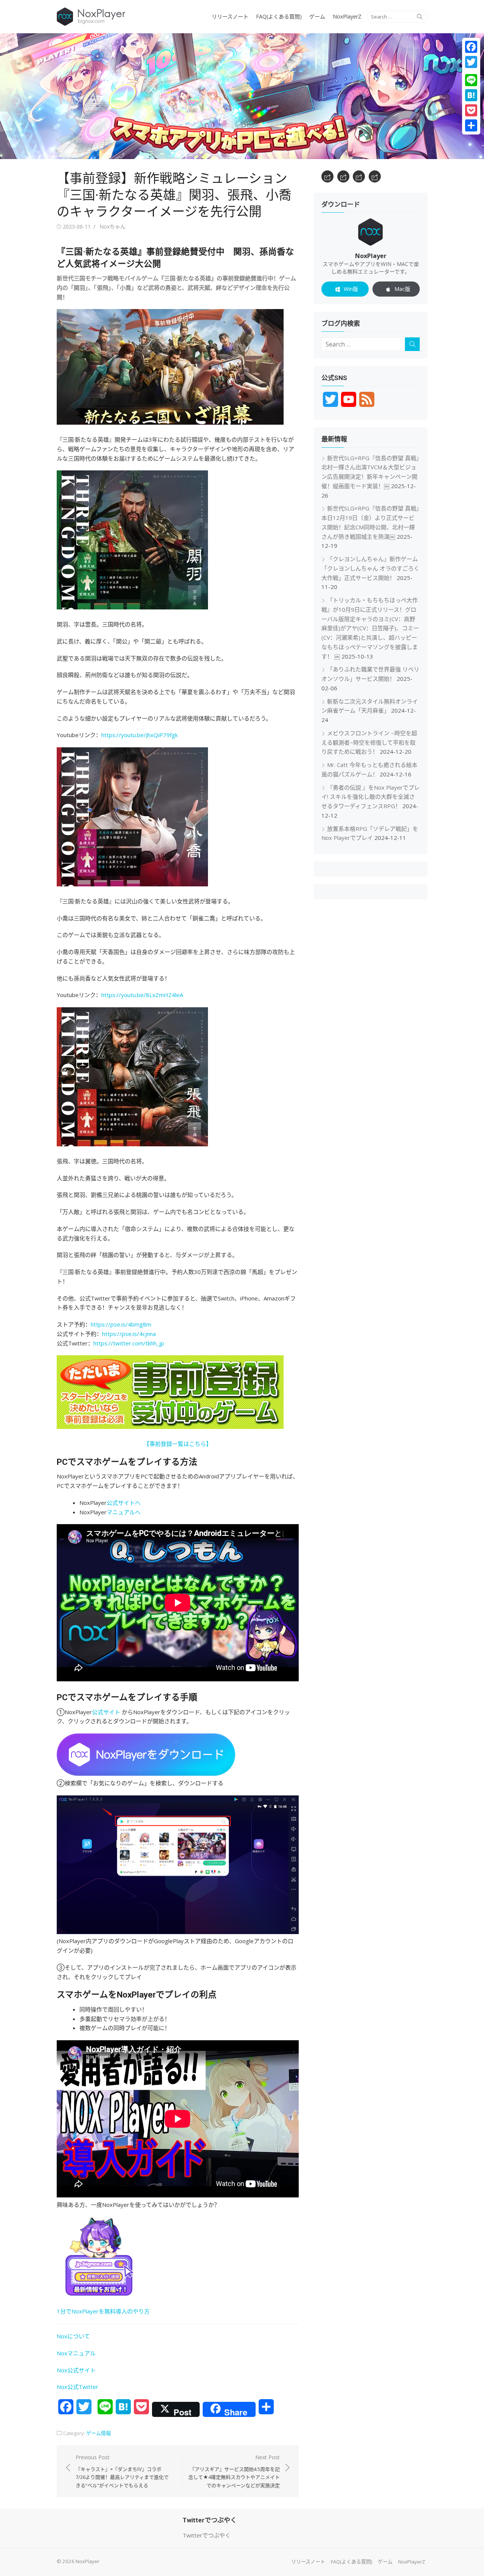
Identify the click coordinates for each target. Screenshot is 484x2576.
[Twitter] (471, 62)
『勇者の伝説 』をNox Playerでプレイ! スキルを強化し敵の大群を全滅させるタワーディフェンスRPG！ (371, 797)
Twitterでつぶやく (207, 2535)
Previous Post (122, 2471)
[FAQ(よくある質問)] (343, 176)
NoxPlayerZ (347, 16)
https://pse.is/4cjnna (129, 1334)
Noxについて (73, 2336)
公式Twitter (83, 2387)
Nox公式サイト (76, 2370)
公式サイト (106, 1712)
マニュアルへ (124, 1512)
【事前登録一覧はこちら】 (178, 1444)
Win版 (351, 289)
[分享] (471, 125)
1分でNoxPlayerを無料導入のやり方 (103, 2311)
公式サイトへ (124, 1503)
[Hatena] (471, 95)
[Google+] (471, 71)
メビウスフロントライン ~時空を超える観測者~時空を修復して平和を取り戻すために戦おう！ (369, 742)
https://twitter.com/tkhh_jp (129, 1343)
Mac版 (402, 289)
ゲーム (317, 16)
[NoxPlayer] (242, 96)
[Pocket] (471, 110)
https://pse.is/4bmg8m (121, 1324)
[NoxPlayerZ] (375, 176)
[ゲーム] (359, 176)
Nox (62, 2387)
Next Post (234, 2471)
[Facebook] (471, 47)
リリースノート (230, 16)
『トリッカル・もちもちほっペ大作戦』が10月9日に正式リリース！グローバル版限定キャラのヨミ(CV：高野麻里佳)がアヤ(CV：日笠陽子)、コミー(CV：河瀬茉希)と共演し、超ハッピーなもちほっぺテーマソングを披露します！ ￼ (370, 628)
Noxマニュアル (76, 2353)
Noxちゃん (112, 227)
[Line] (471, 80)
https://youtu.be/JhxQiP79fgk (140, 735)
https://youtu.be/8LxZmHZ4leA (142, 995)
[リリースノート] (327, 176)
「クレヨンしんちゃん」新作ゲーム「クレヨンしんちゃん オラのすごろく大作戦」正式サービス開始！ (370, 568)
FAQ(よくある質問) (279, 16)
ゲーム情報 (99, 2433)
